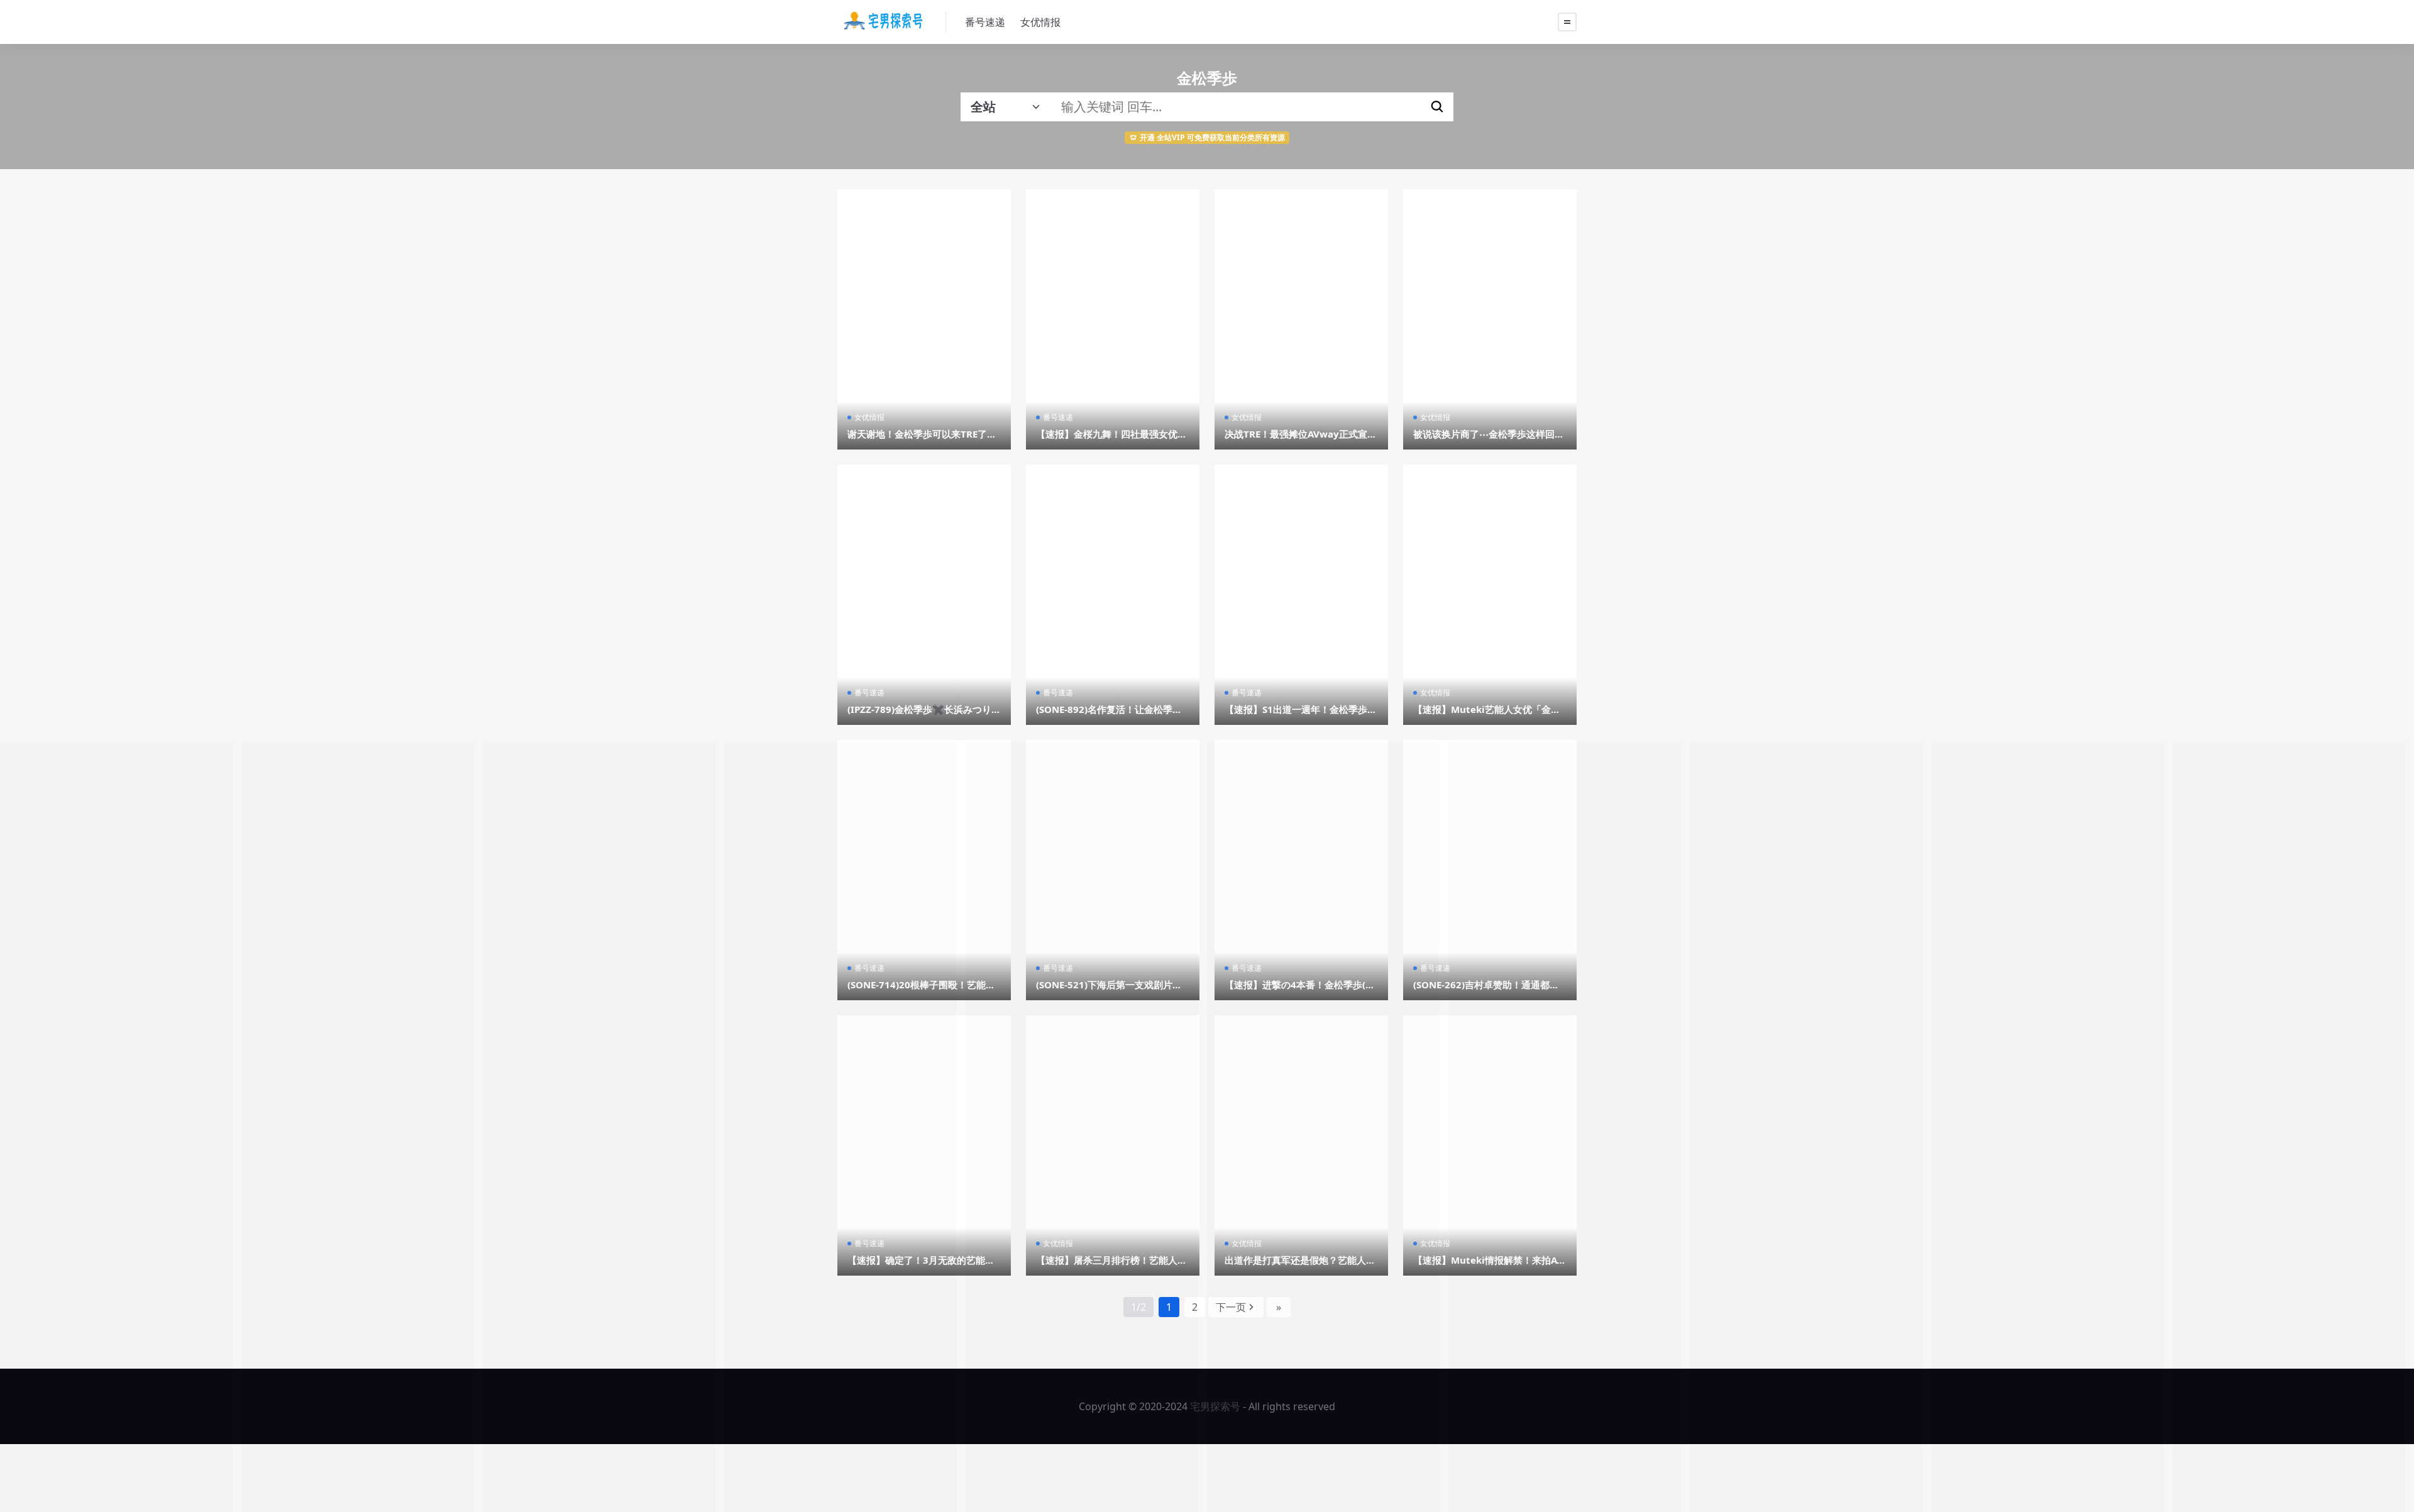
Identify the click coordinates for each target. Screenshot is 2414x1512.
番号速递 (985, 22)
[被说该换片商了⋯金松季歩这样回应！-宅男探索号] (1490, 319)
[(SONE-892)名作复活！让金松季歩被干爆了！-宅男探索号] (1113, 595)
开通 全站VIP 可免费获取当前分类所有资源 (1212, 137)
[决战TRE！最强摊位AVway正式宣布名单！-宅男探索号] (1301, 319)
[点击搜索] (1437, 107)
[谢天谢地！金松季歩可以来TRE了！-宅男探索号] (924, 319)
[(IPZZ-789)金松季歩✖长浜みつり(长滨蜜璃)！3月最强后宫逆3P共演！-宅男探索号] (924, 595)
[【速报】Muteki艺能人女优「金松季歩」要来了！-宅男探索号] (1490, 595)
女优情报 (1040, 22)
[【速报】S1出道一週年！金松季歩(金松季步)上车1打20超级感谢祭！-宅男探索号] (1301, 595)
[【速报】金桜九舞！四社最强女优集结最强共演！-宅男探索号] (1113, 319)
